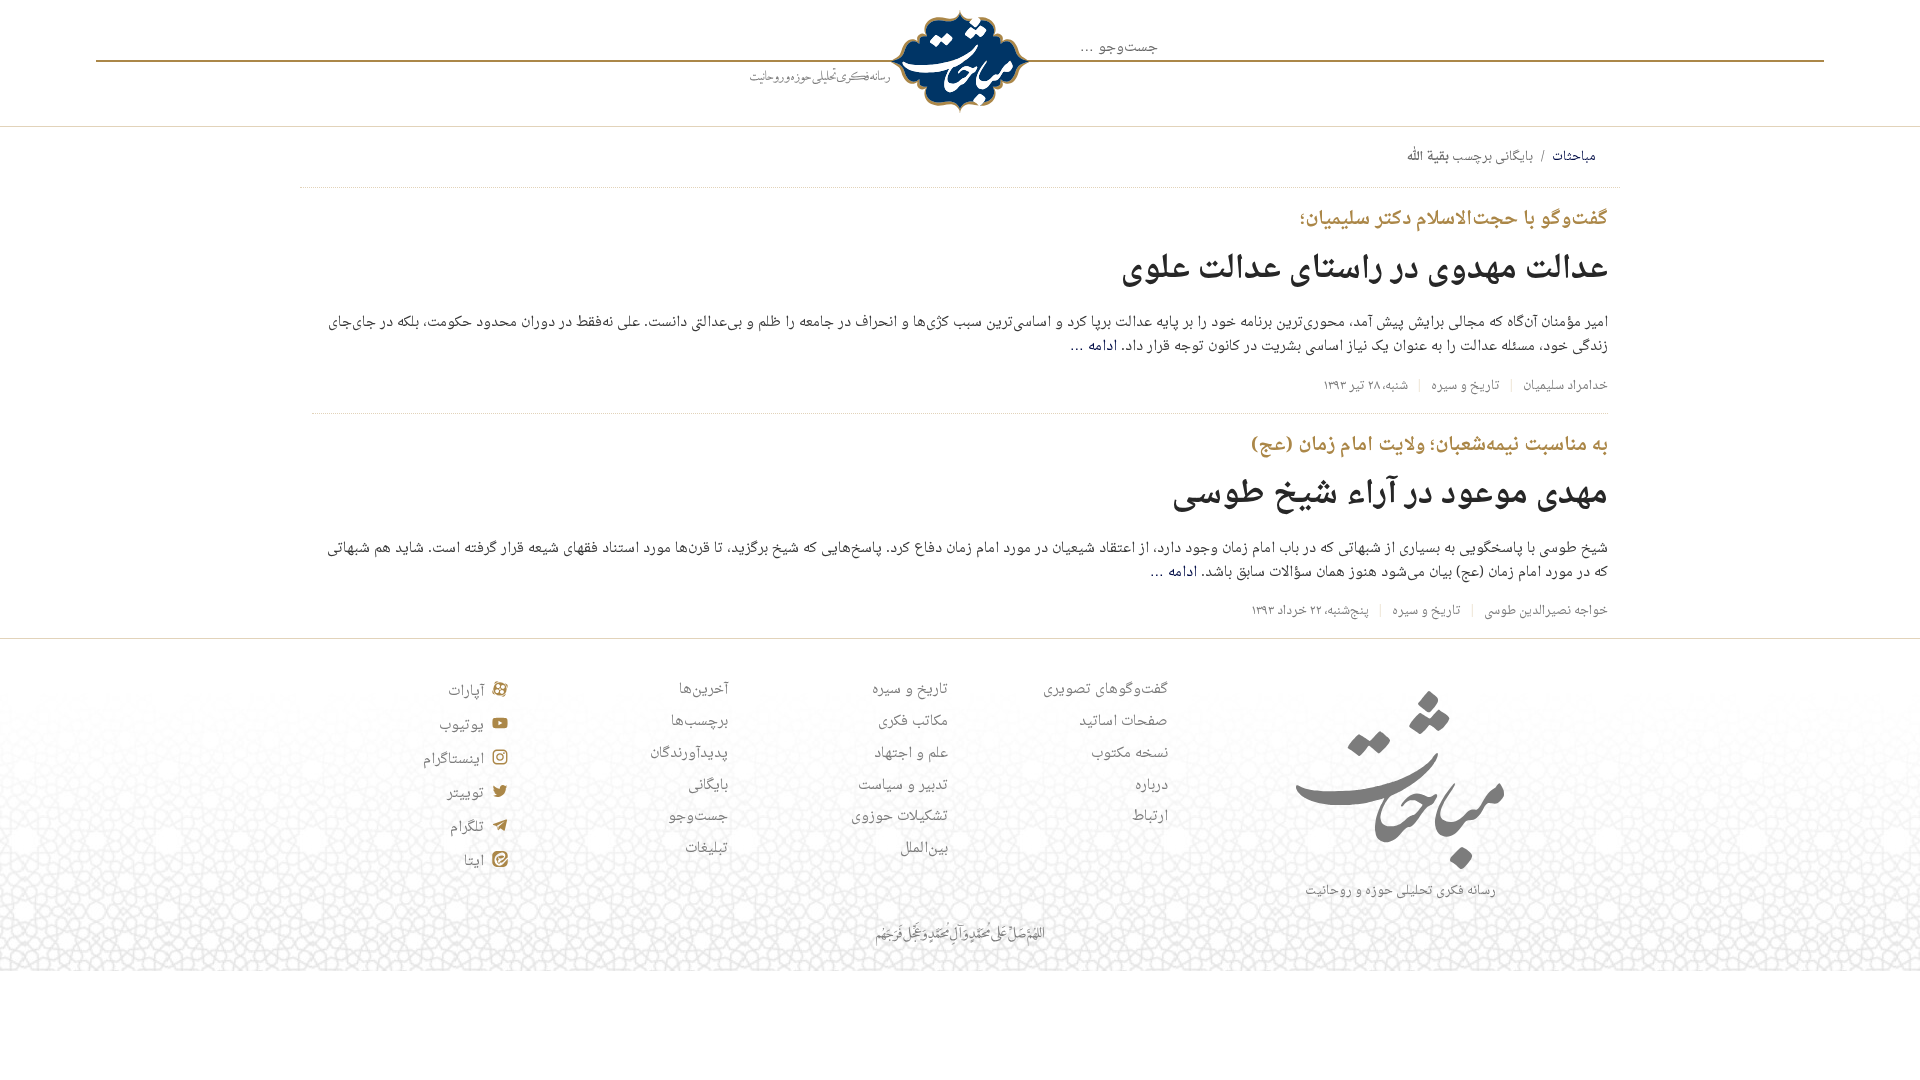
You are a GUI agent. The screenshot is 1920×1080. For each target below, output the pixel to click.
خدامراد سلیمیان (1565, 386)
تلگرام (467, 828)
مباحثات (1574, 157)
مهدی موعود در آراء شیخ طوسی (1390, 494)
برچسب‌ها (699, 722)
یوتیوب (461, 726)
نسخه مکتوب (1129, 754)
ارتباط (1150, 817)
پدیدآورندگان (689, 754)
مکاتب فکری (913, 722)
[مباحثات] (960, 61)
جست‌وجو (698, 817)
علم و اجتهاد (911, 754)
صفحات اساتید (1123, 722)
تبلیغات (706, 849)
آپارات (466, 692)
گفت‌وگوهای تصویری (1105, 690)
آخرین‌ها (703, 690)
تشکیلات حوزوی (899, 817)
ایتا (474, 862)
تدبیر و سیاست (903, 786)
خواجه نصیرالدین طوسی (1546, 611)
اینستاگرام (453, 760)
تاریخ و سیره (1465, 386)
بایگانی (708, 786)
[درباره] (820, 77)
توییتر (465, 794)
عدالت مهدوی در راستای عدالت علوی (1364, 269)
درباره (1151, 786)
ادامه (1093, 347)
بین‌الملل (924, 849)
